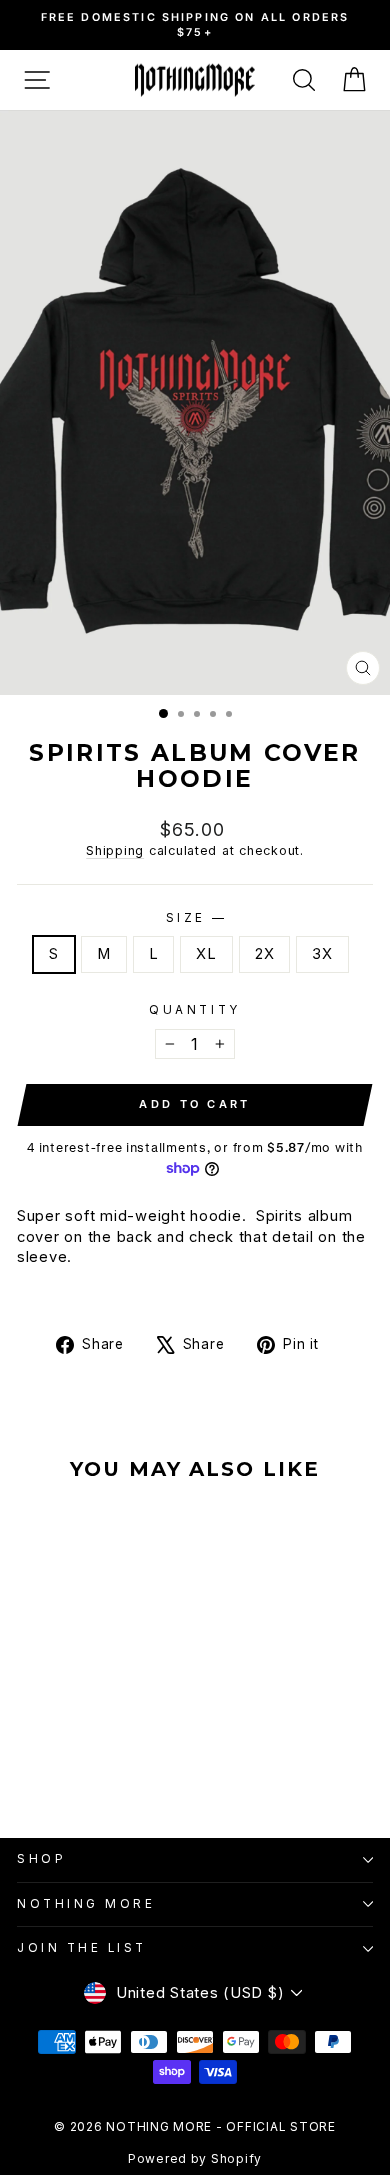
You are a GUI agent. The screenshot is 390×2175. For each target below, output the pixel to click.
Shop (41, 1859)
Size (195, 918)
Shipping (115, 850)
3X (322, 954)
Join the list (82, 1948)
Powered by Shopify (195, 2158)
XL (206, 954)
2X (264, 954)
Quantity (194, 1010)
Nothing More (86, 1904)
